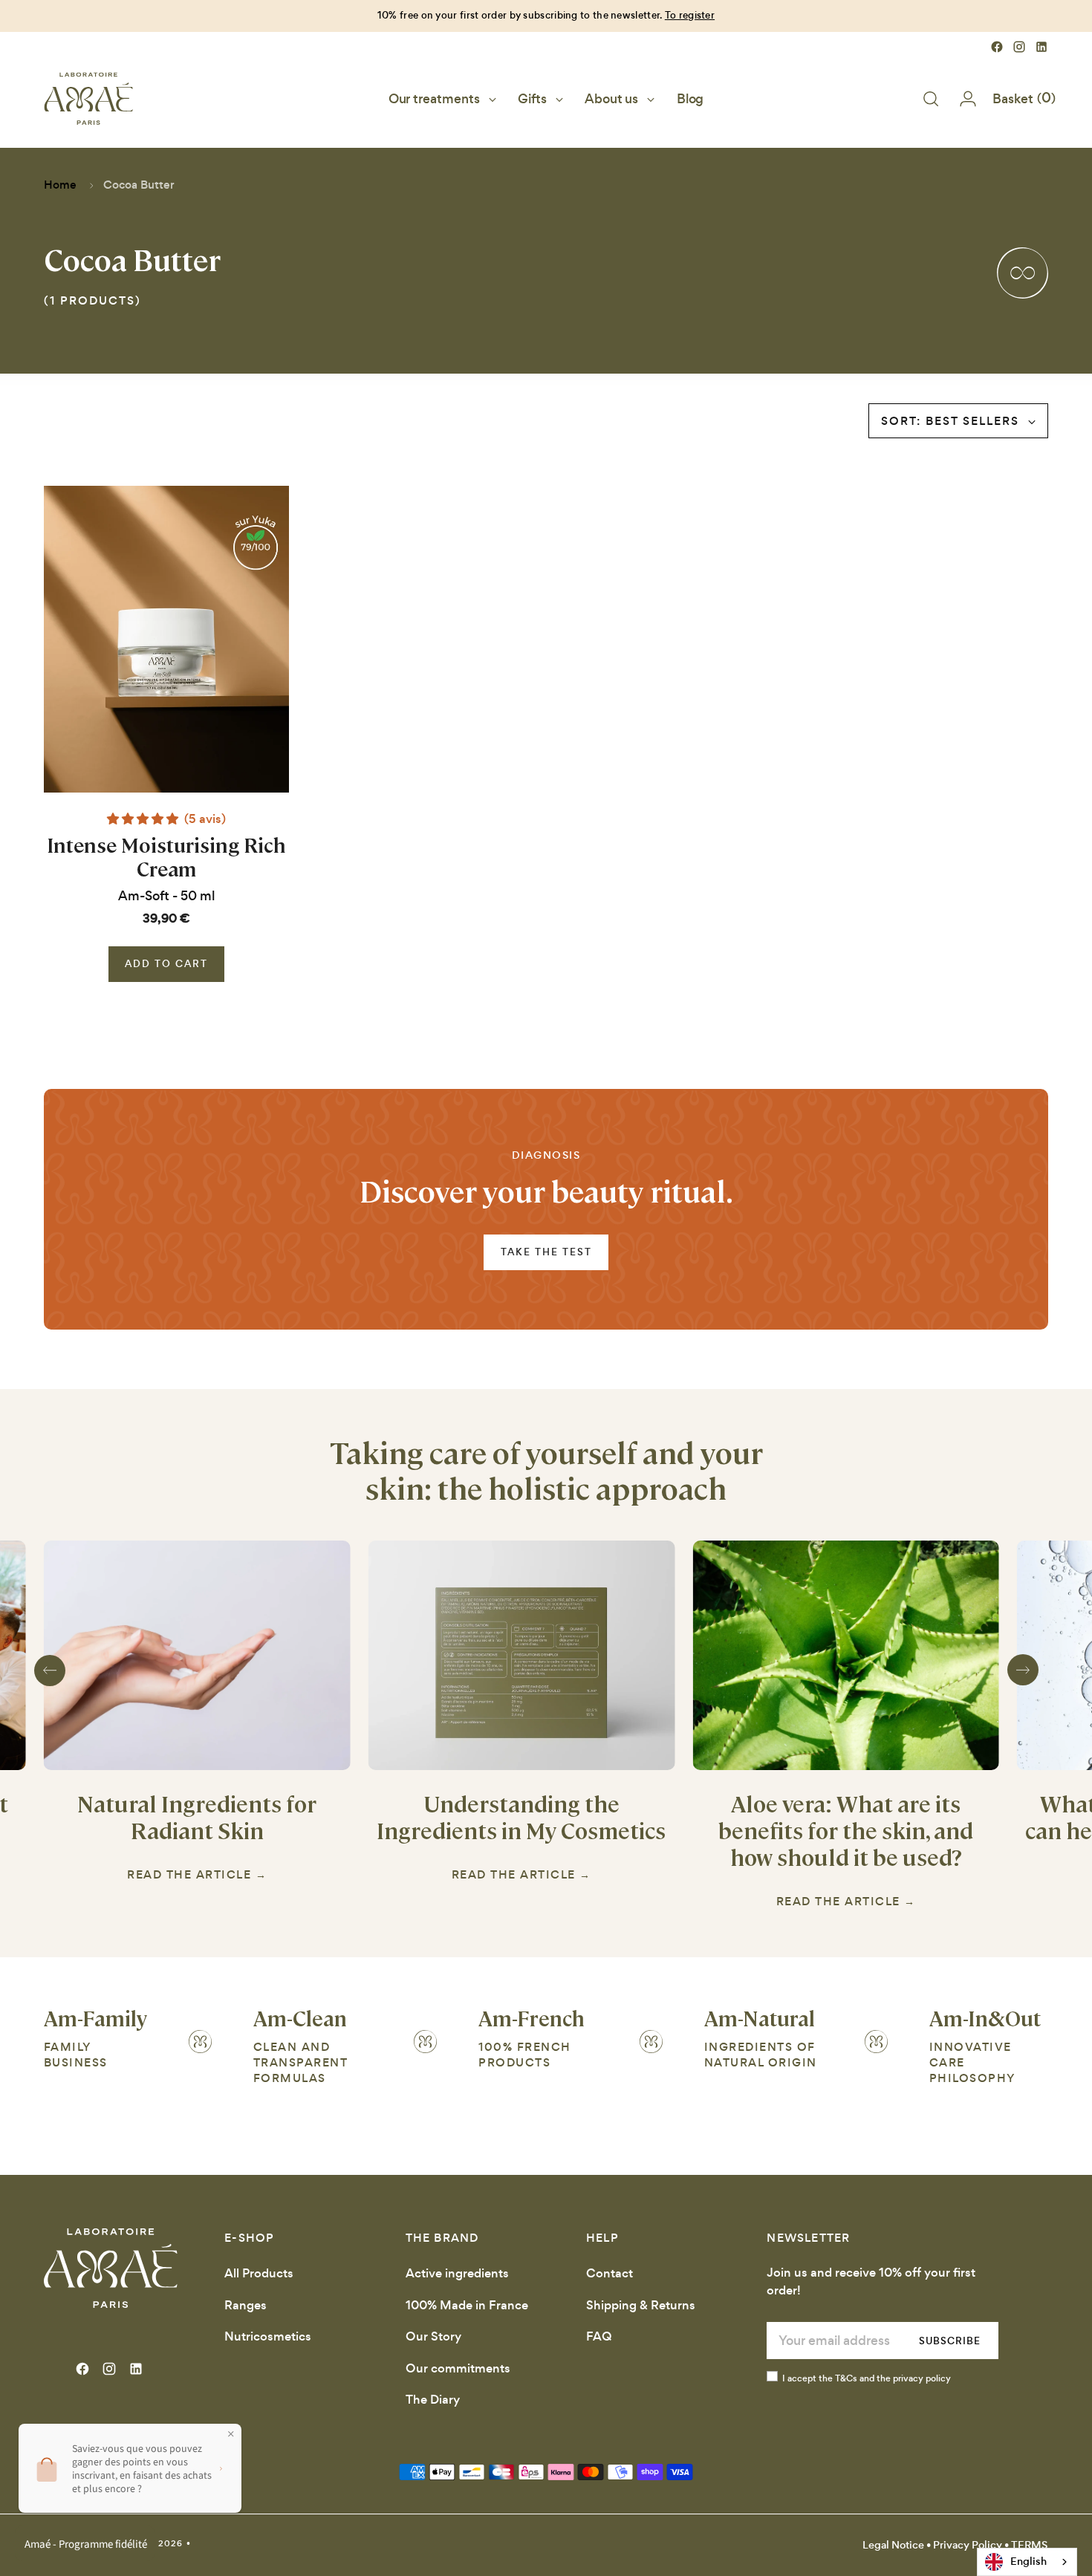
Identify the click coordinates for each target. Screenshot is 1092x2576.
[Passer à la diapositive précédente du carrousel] (50, 1671)
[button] (144, 819)
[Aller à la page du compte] (962, 99)
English (1028, 2561)
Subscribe (949, 2341)
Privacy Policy (968, 2545)
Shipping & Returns (641, 2305)
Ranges (246, 2305)
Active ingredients (457, 2273)
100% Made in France (467, 2305)
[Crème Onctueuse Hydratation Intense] (166, 639)
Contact (610, 2273)
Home (60, 185)
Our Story (433, 2336)
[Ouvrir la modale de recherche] (931, 99)
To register (690, 15)
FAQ (599, 2336)
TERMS (1029, 2545)
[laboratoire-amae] (88, 99)
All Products (259, 2273)
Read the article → (197, 1875)
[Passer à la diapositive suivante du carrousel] (1023, 1670)
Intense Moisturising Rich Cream (166, 856)
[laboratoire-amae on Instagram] (1019, 47)
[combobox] (1027, 2562)
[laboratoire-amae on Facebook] (997, 47)
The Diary (433, 2400)
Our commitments (458, 2368)
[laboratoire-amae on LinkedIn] (1041, 47)
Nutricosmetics (268, 2336)
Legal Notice (893, 2545)
